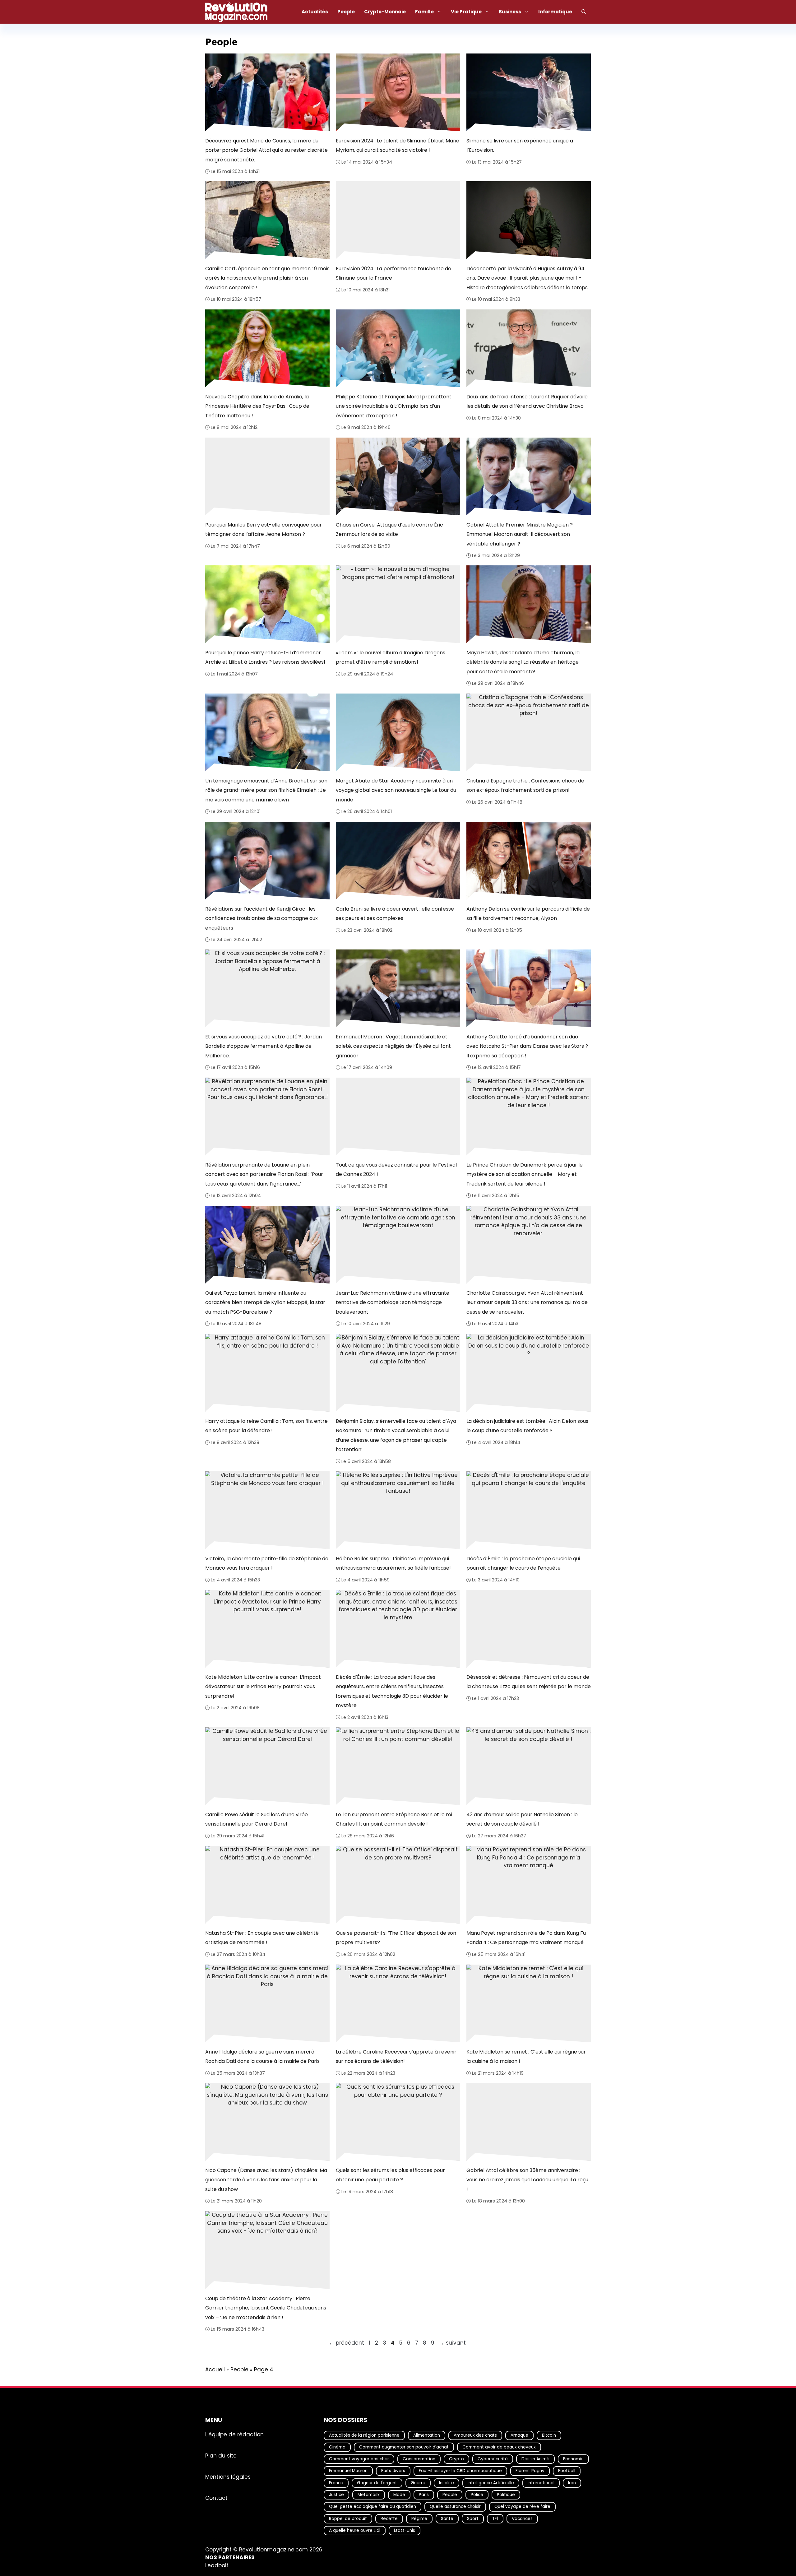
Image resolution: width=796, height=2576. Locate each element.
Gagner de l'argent (377, 2483)
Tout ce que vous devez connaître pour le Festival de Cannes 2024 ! (396, 1170)
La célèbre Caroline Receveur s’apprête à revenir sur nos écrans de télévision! (396, 2056)
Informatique (555, 12)
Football (567, 2471)
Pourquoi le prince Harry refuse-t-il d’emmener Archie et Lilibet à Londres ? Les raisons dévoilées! (265, 657)
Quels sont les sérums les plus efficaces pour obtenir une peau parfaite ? (390, 2175)
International (541, 2483)
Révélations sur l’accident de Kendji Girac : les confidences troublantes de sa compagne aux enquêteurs (261, 918)
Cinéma (337, 2447)
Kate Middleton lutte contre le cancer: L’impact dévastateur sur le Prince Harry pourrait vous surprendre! (263, 1687)
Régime (419, 2519)
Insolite (447, 2483)
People (346, 12)
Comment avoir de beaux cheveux (499, 2447)
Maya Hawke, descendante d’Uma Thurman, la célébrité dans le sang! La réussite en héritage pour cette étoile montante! (523, 662)
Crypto (456, 2459)
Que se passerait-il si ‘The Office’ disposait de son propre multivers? (396, 1938)
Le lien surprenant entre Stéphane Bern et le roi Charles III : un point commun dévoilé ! (394, 1819)
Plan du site (221, 2456)
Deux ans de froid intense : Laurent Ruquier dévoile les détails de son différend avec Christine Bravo (527, 401)
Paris (424, 2495)
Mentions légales (228, 2477)
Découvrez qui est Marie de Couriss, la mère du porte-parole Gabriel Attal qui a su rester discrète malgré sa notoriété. (266, 150)
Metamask (369, 2495)
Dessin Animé (535, 2459)
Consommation (419, 2459)
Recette (389, 2519)
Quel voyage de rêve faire (522, 2507)
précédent (347, 2343)
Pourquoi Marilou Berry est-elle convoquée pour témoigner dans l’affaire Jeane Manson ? (264, 529)
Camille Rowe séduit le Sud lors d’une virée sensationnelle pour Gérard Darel (257, 1819)
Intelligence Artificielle (491, 2483)
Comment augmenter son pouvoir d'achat (404, 2447)
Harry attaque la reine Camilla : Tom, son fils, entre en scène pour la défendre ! (266, 1426)
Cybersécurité (493, 2459)
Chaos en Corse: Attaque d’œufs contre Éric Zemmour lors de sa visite (389, 529)
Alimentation (427, 2435)
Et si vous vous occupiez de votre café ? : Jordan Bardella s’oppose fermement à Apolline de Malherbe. (264, 1046)
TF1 (495, 2519)
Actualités (315, 12)
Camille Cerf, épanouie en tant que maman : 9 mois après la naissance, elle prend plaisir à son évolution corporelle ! (267, 278)
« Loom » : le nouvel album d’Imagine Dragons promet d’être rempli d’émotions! (391, 657)
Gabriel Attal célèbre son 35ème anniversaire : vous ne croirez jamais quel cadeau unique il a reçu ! (527, 2180)
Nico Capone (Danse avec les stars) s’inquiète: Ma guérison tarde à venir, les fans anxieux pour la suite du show (266, 2180)
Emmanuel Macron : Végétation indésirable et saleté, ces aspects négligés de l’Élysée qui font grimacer (393, 1046)
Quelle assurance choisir (455, 2507)
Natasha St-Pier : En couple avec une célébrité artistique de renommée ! (262, 1938)
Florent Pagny (530, 2471)
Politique (506, 2495)
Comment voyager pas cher (359, 2459)
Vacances (522, 2519)
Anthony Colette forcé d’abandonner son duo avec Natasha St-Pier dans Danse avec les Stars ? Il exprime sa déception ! (527, 1046)
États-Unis (405, 2530)
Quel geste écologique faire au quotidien (373, 2507)
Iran (572, 2483)
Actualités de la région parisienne (364, 2435)
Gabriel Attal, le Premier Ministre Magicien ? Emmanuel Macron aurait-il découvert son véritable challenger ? (520, 534)
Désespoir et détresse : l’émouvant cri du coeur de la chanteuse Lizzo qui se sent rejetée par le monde (529, 1682)
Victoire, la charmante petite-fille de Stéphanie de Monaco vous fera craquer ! (267, 1563)
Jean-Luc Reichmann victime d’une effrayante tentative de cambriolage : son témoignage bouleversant (393, 1302)
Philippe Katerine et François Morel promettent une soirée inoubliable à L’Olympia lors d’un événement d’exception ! (394, 406)
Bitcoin (549, 2435)
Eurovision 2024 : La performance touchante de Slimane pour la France (393, 273)
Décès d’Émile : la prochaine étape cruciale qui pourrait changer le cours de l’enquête (523, 1563)
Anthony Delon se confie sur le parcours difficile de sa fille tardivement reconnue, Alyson (528, 914)
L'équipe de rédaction (234, 2434)
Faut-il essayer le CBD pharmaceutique (460, 2471)
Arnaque (519, 2435)
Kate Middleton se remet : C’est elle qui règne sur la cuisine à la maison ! (526, 2056)
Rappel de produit (348, 2519)
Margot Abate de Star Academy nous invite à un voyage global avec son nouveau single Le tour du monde (396, 790)
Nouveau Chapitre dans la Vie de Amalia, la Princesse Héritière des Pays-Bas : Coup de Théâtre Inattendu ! (257, 406)
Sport (473, 2519)
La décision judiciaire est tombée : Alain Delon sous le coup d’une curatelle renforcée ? (527, 1426)
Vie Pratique (466, 12)
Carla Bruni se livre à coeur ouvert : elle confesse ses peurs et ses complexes (395, 914)
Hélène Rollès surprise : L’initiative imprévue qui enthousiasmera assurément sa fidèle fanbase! (393, 1563)
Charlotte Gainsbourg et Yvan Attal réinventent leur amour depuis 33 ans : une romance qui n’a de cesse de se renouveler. (527, 1302)
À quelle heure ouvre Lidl (355, 2530)
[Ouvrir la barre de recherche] (584, 12)
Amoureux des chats (475, 2435)
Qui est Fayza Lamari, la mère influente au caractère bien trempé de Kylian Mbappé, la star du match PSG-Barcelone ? (265, 1302)
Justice (336, 2495)
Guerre (418, 2483)
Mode (399, 2495)
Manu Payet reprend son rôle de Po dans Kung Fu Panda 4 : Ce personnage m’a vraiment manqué (526, 1938)
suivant (452, 2343)
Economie (573, 2459)
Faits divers (393, 2471)
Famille (424, 12)
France (336, 2483)
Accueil (215, 2369)
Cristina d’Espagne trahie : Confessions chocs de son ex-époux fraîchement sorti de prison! (525, 785)
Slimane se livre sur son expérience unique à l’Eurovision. (520, 145)
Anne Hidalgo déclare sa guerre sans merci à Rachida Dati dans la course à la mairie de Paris (262, 2056)
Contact (216, 2498)
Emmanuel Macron (348, 2471)
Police (477, 2495)
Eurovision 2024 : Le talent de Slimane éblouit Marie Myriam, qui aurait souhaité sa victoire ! (398, 145)
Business (510, 12)
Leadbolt (217, 2565)
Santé (447, 2519)
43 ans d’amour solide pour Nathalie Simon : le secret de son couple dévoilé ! (522, 1819)
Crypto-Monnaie (385, 12)
